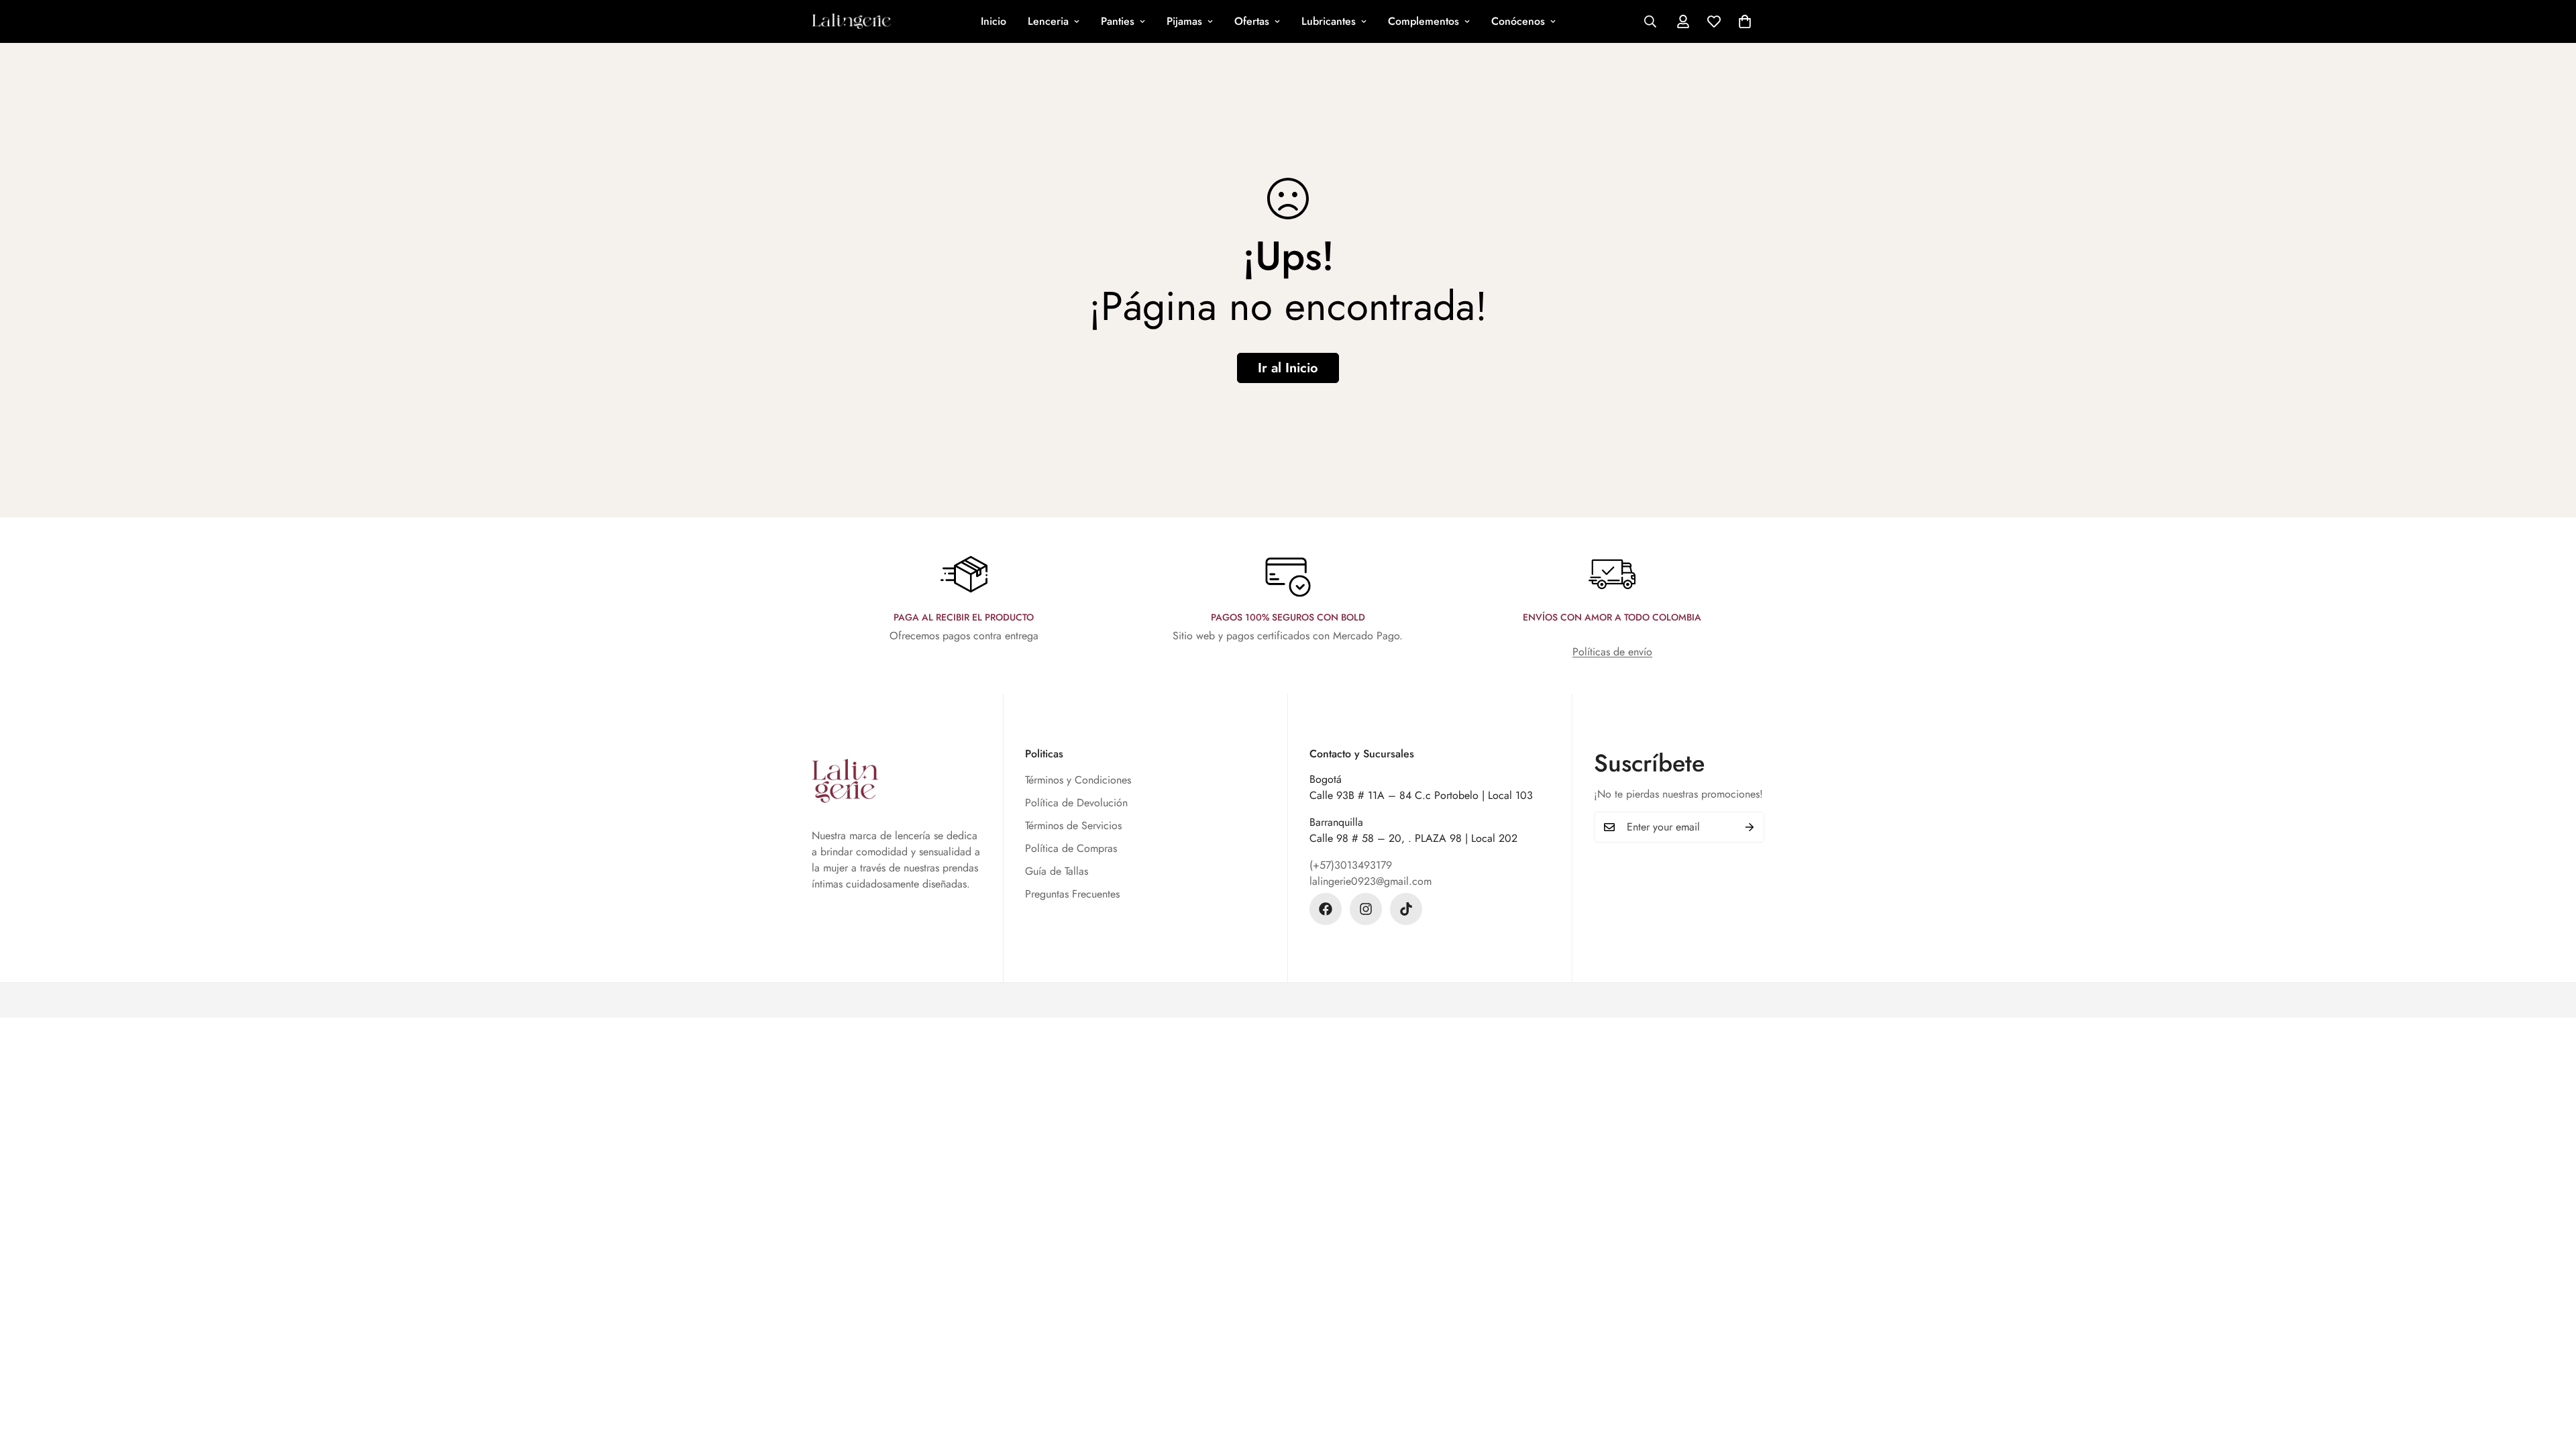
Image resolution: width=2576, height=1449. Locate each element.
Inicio (994, 21)
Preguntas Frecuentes (1072, 894)
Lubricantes (1329, 21)
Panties (1118, 21)
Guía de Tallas (1057, 871)
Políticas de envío (1612, 652)
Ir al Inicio (1288, 368)
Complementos (1424, 21)
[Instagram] (1366, 909)
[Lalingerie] (852, 21)
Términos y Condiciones (1078, 780)
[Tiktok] (1406, 909)
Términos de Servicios (1073, 825)
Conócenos (1518, 21)
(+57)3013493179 (1351, 865)
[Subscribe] (1750, 827)
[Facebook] (1326, 909)
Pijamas (1184, 21)
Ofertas (1252, 21)
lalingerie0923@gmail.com (1371, 881)
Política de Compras (1071, 848)
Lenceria (1048, 21)
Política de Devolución (1076, 803)
